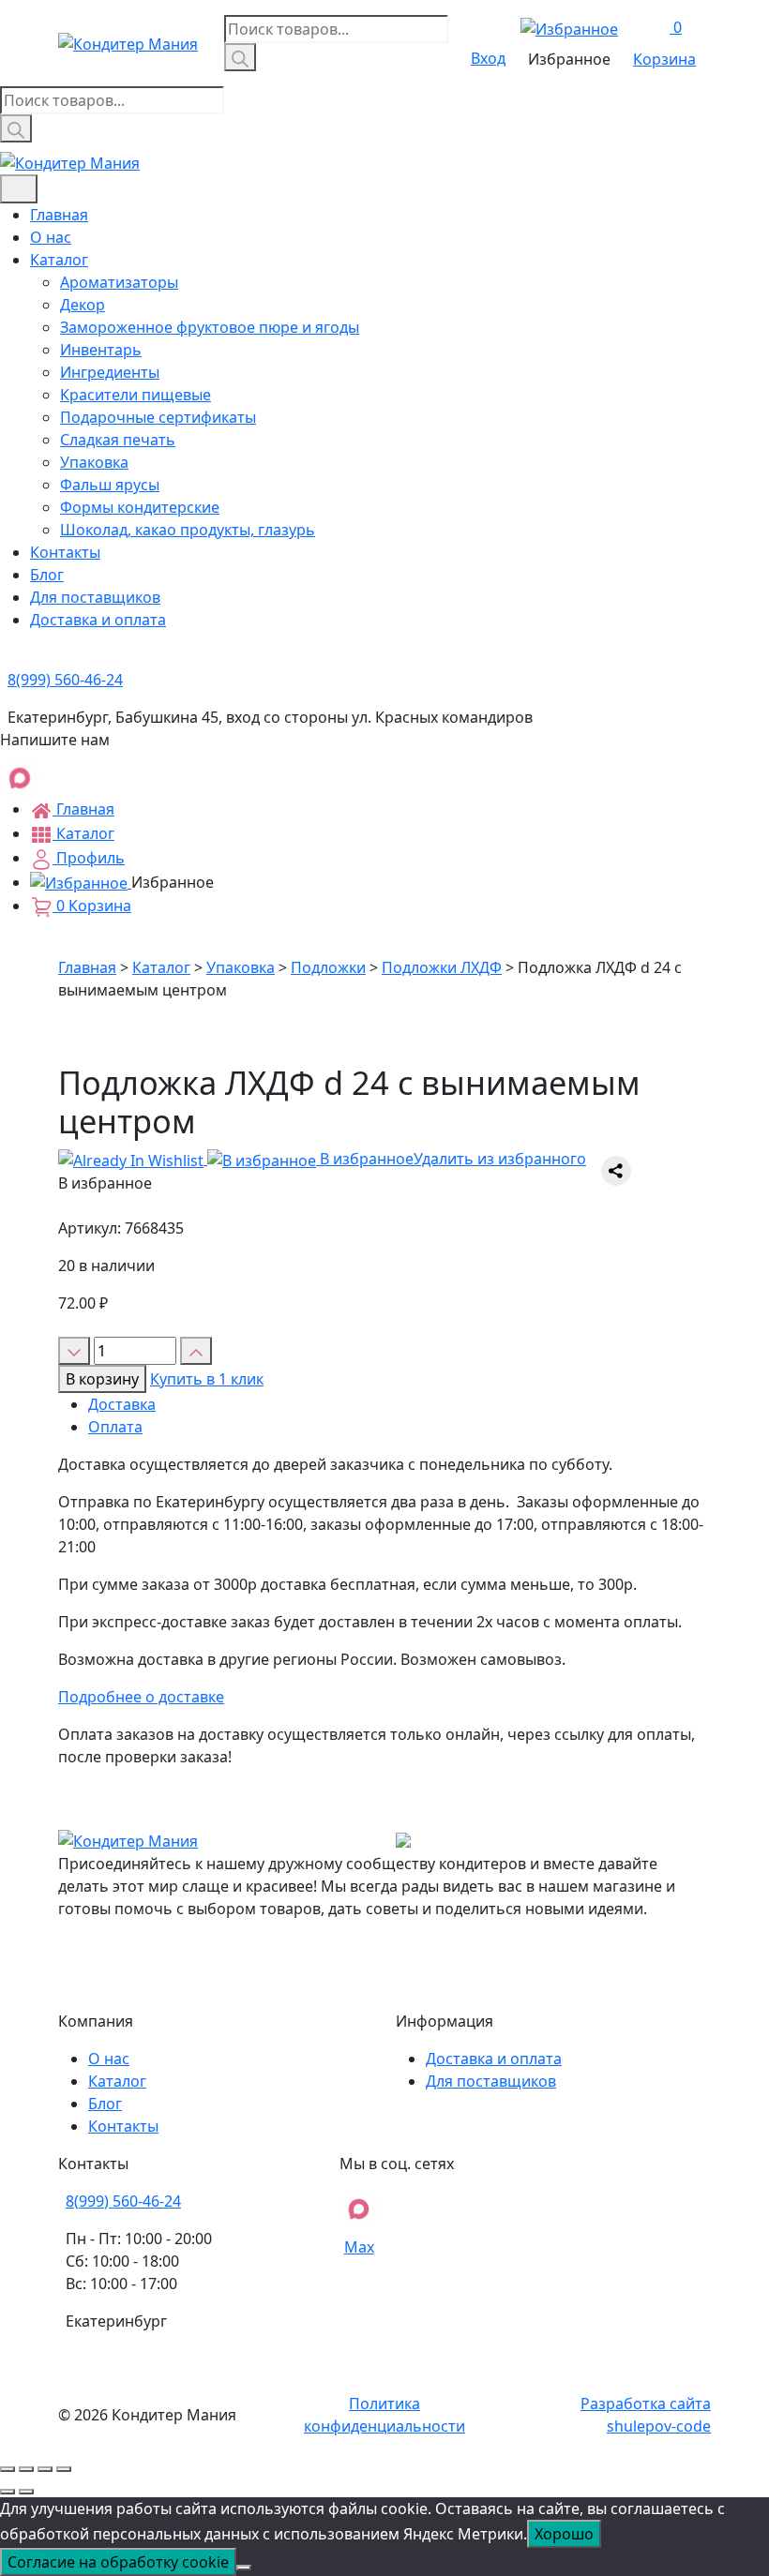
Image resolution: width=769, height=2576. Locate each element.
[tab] (400, 1404)
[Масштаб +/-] (64, 2469)
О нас (51, 237)
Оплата (115, 1427)
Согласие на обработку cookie (118, 2562)
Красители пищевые (136, 395)
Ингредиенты (110, 372)
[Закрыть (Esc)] (8, 2469)
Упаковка (94, 462)
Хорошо (564, 2534)
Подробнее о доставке (141, 1697)
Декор (83, 305)
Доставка (122, 1404)
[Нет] (244, 2568)
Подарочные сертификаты (158, 417)
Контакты (65, 552)
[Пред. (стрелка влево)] (8, 2492)
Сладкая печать (118, 440)
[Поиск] (240, 57)
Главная (59, 215)
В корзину (102, 1379)
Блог (47, 575)
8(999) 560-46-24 (123, 2201)
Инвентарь (101, 350)
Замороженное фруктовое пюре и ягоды (210, 327)
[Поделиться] (26, 2469)
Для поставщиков (95, 597)
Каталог (59, 260)
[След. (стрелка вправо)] (26, 2492)
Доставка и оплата (98, 620)
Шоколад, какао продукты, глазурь (188, 530)
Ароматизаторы (119, 282)
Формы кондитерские (140, 507)
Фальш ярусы (110, 485)
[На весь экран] (45, 2469)
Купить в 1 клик (207, 1379)
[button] (322, 1159)
